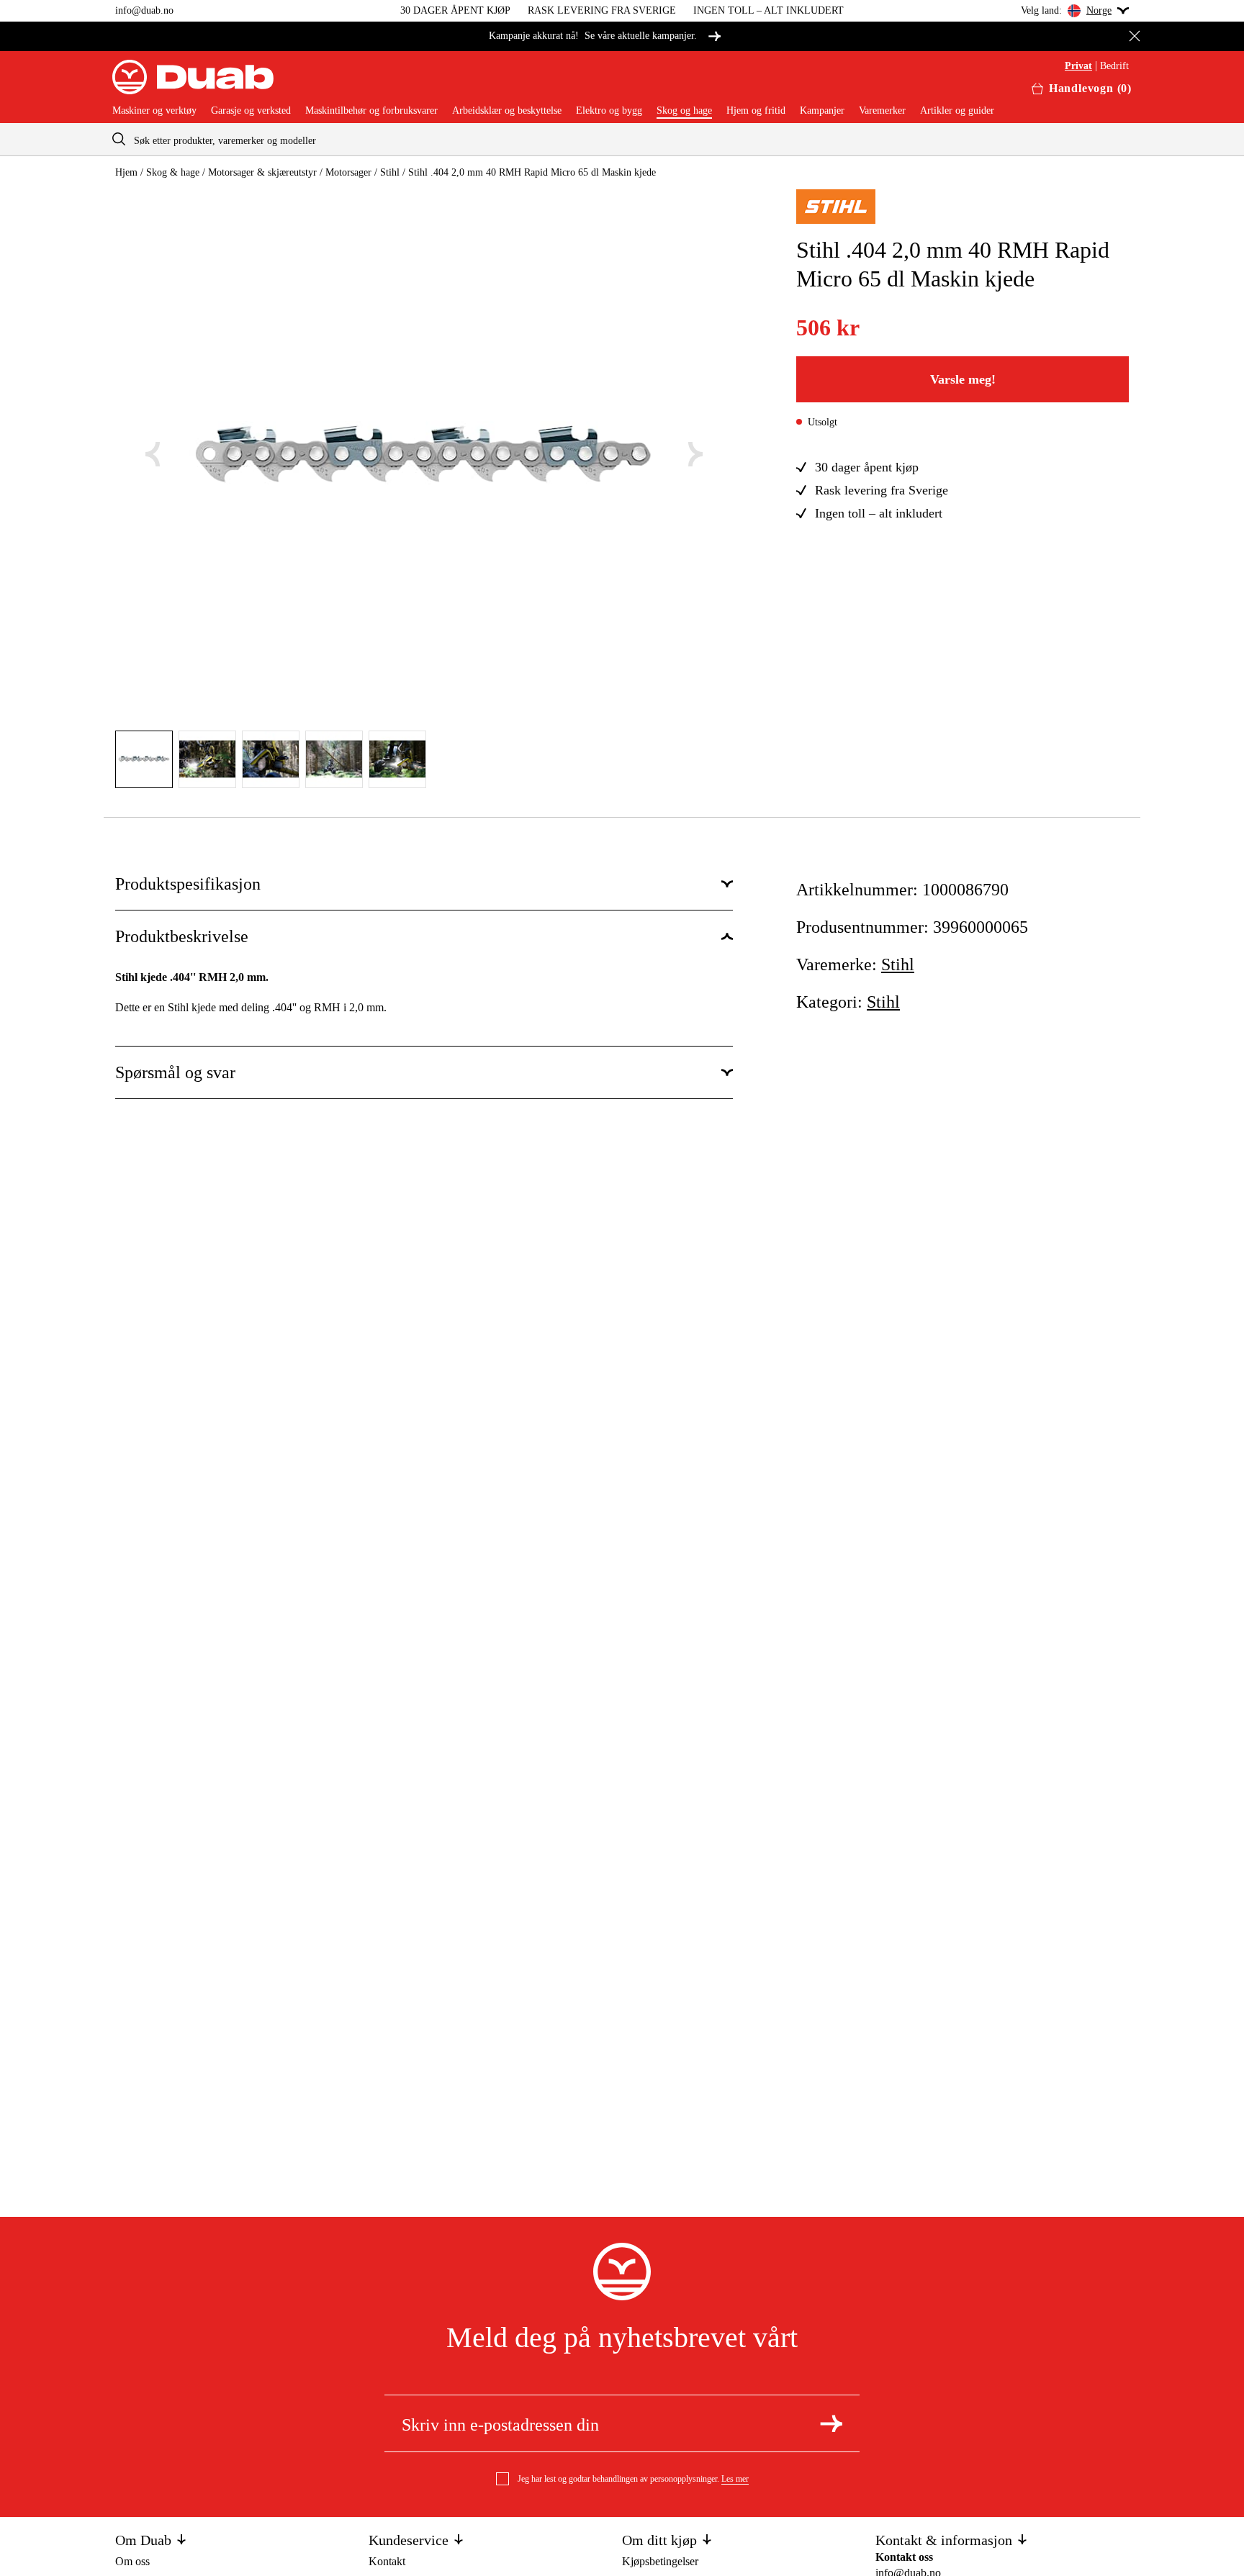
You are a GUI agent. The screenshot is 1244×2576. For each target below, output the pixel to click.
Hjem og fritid (756, 111)
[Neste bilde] (695, 454)
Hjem (126, 172)
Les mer (735, 2479)
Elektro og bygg (609, 111)
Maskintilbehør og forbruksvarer (371, 111)
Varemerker (882, 111)
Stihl (390, 172)
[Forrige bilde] (153, 454)
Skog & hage (173, 172)
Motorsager (348, 172)
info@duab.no (144, 10)
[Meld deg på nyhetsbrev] (831, 2423)
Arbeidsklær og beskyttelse (507, 111)
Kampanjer (822, 111)
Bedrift (1114, 66)
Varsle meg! (963, 379)
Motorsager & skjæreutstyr (262, 172)
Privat (1078, 66)
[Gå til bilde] (144, 759)
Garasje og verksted (251, 111)
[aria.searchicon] (119, 139)
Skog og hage (684, 111)
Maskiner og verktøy (154, 111)
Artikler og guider (957, 111)
